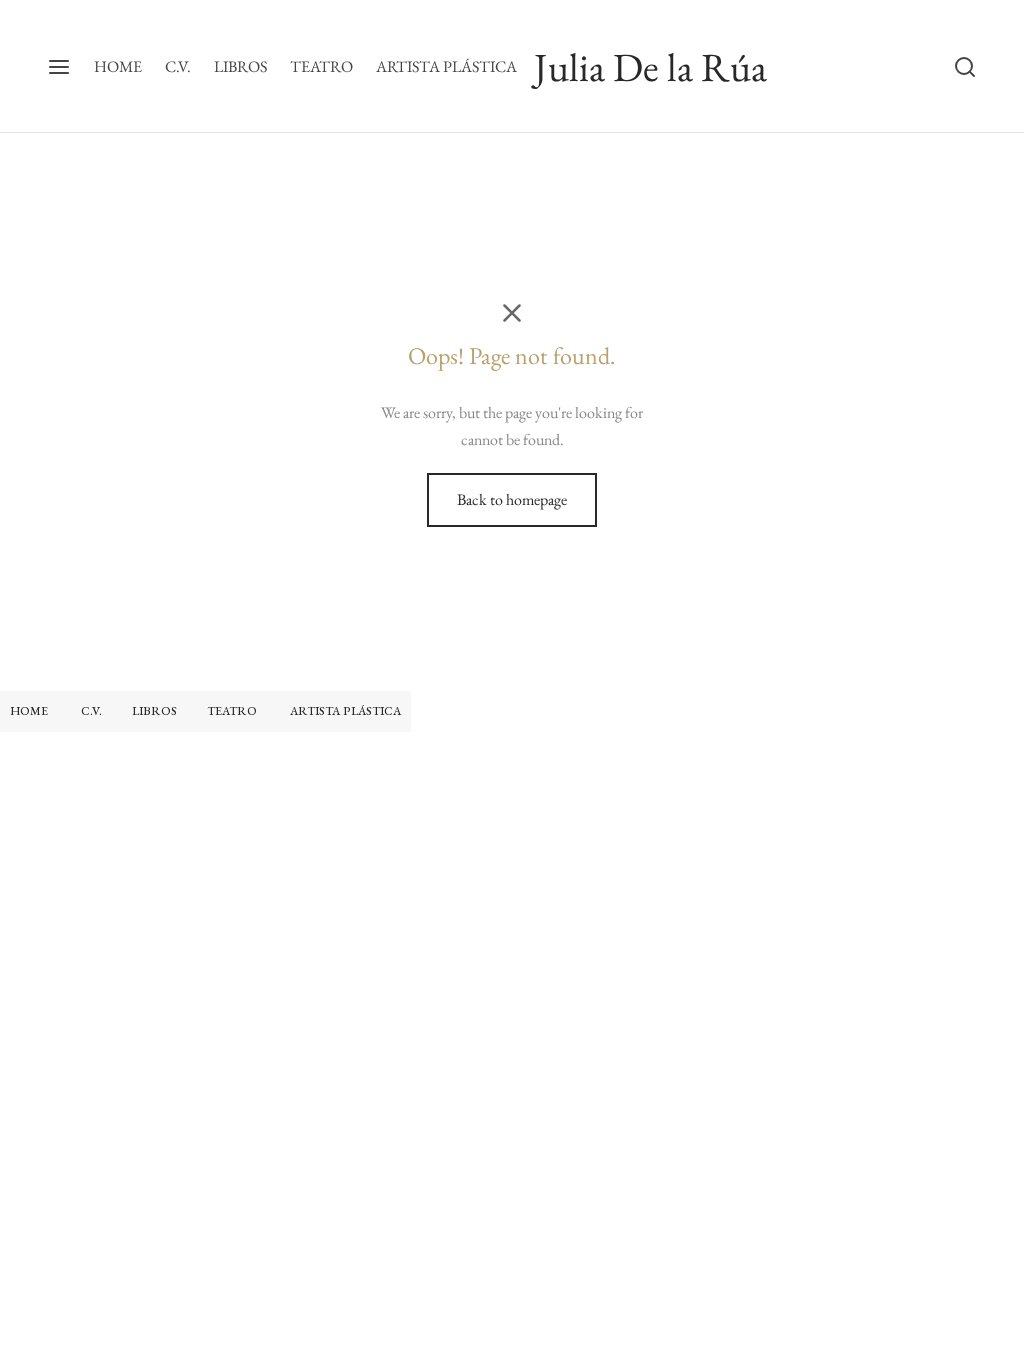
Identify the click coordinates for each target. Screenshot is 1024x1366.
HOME (118, 66)
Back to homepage (512, 499)
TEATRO (321, 66)
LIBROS (240, 66)
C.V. (178, 66)
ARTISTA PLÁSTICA (446, 66)
